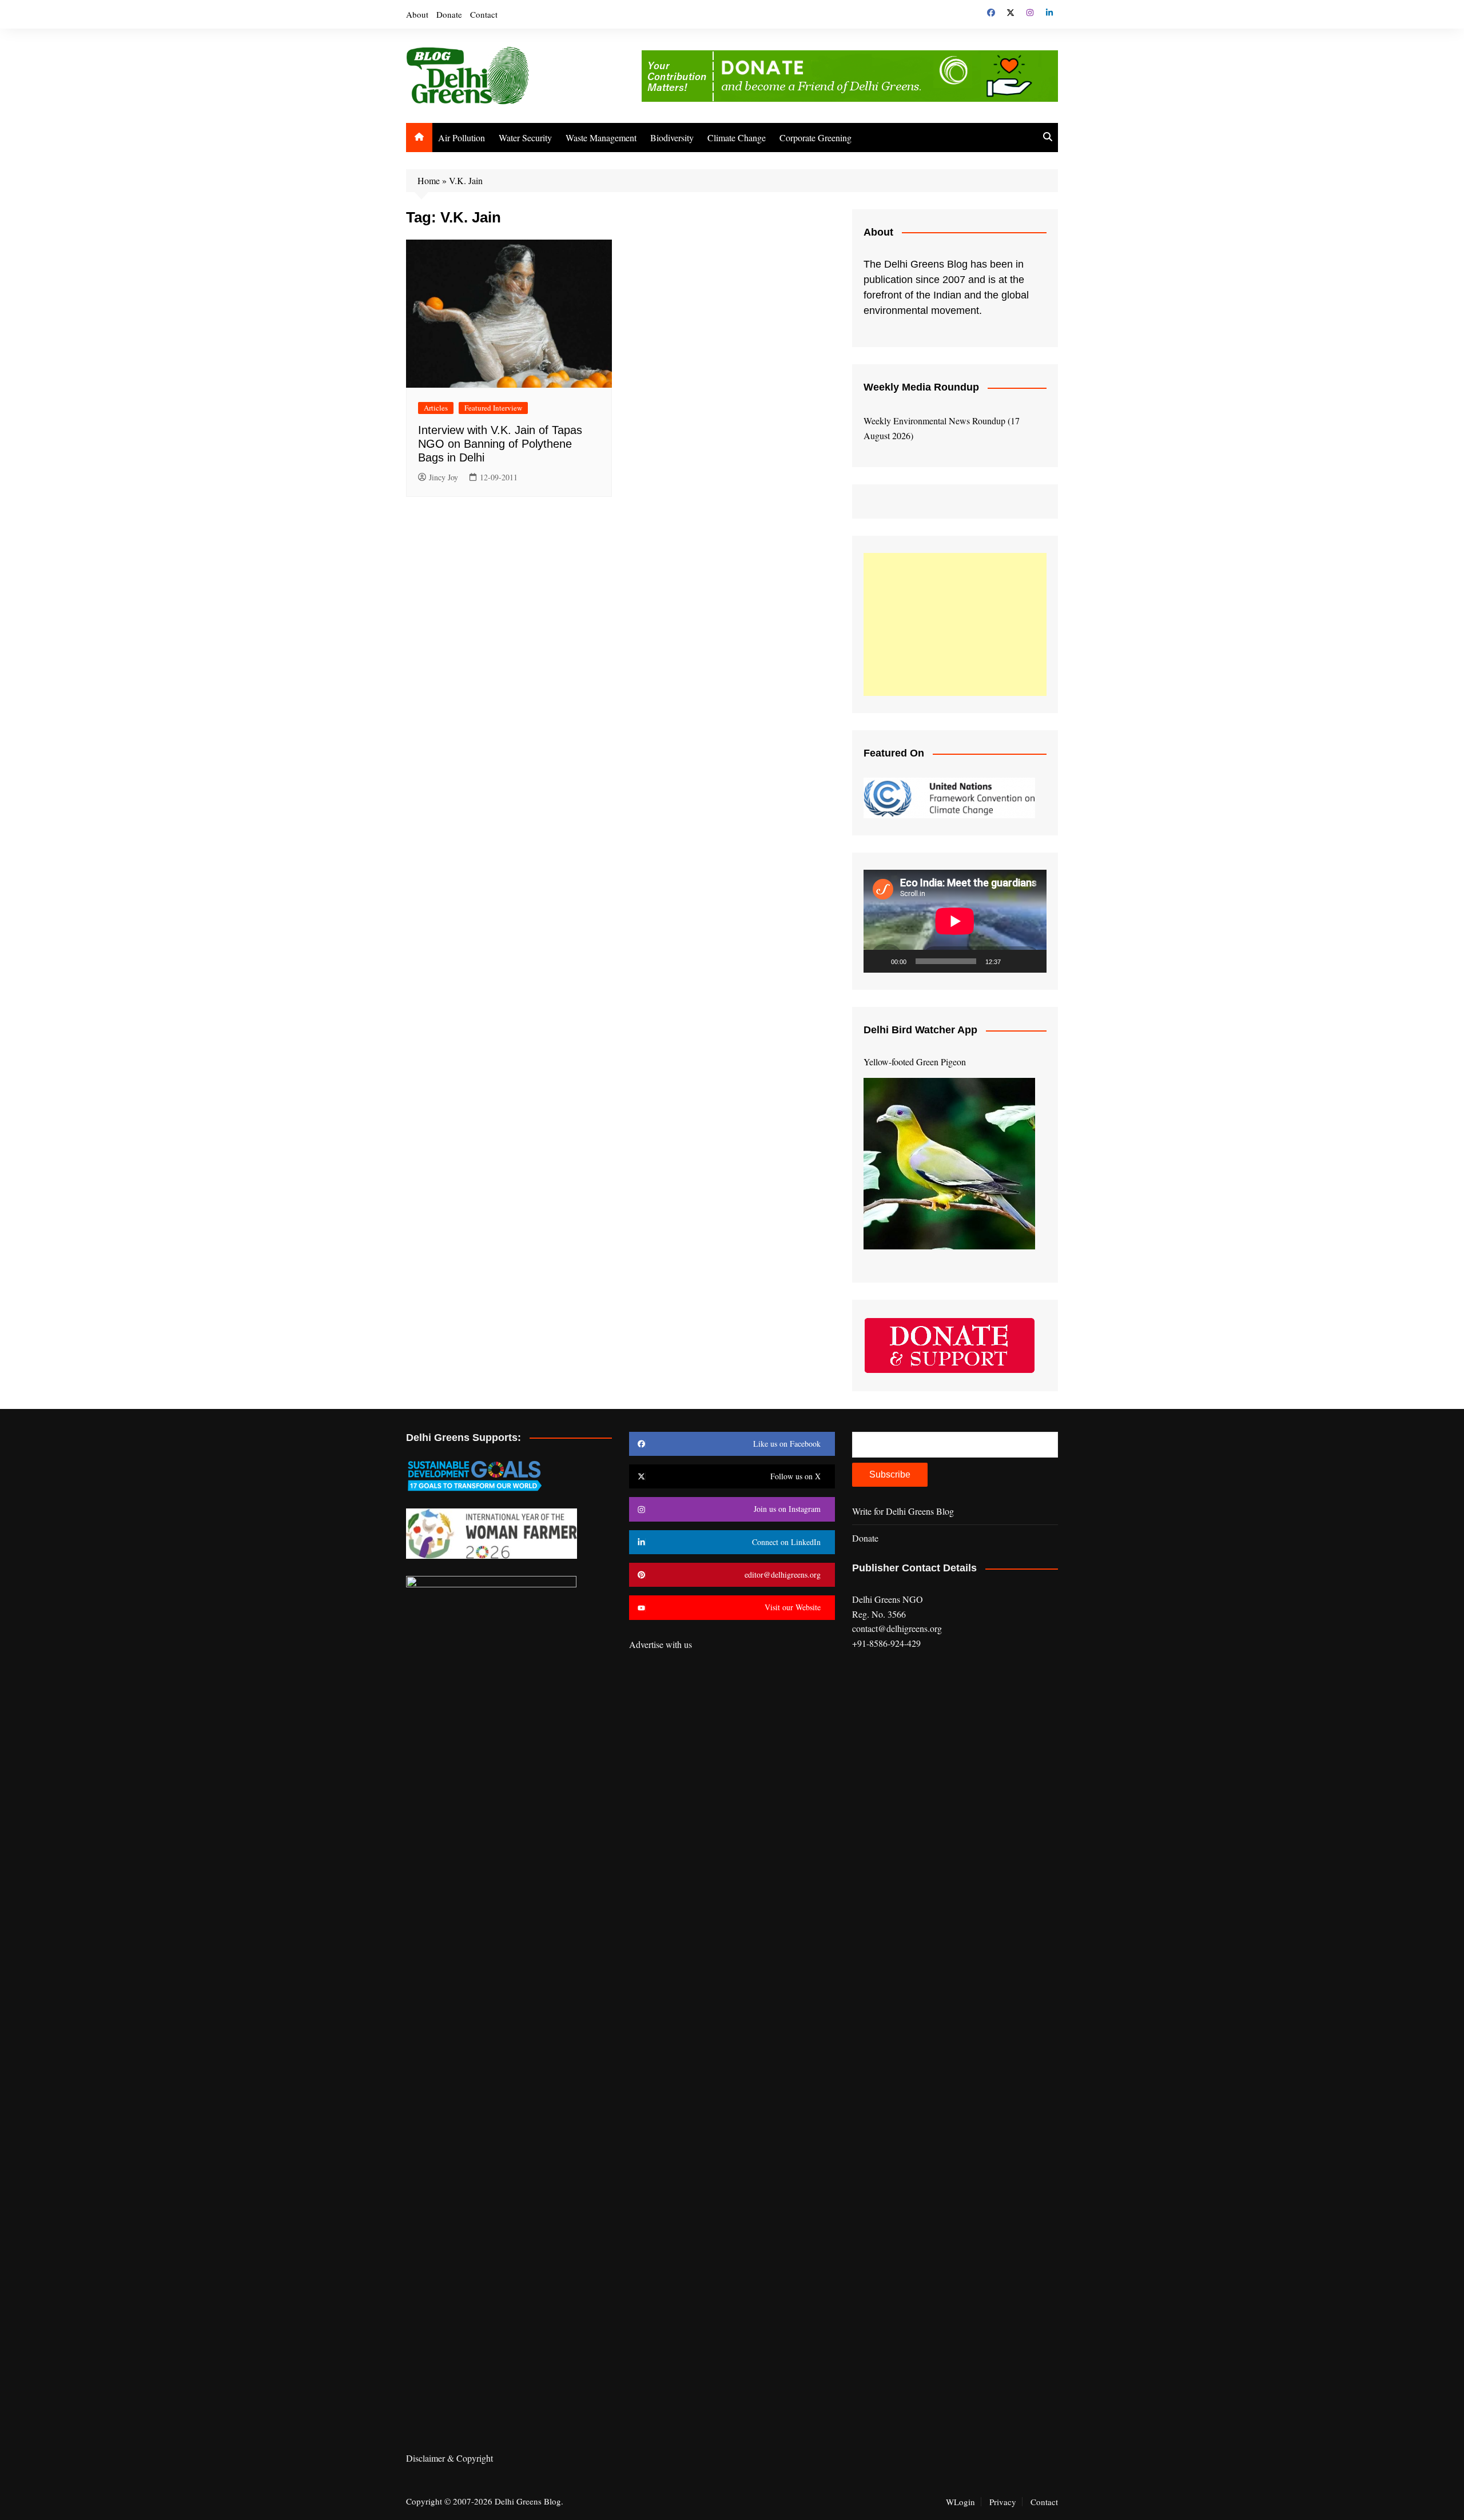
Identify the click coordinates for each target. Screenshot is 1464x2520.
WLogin (960, 2502)
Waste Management (601, 138)
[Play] (878, 961)
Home (429, 180)
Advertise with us (661, 1644)
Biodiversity (672, 138)
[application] (955, 921)
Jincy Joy (443, 477)
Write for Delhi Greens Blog (903, 1511)
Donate (449, 14)
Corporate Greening (815, 138)
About (417, 14)
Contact (484, 14)
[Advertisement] (955, 624)
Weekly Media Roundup (921, 387)
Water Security (525, 138)
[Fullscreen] (1032, 961)
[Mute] (1013, 961)
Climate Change (737, 138)
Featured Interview (493, 408)
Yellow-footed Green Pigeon (915, 1062)
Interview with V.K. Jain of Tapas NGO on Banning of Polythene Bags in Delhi (500, 444)
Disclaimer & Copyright (449, 2458)
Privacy (1003, 2502)
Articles (436, 408)
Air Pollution (462, 138)
